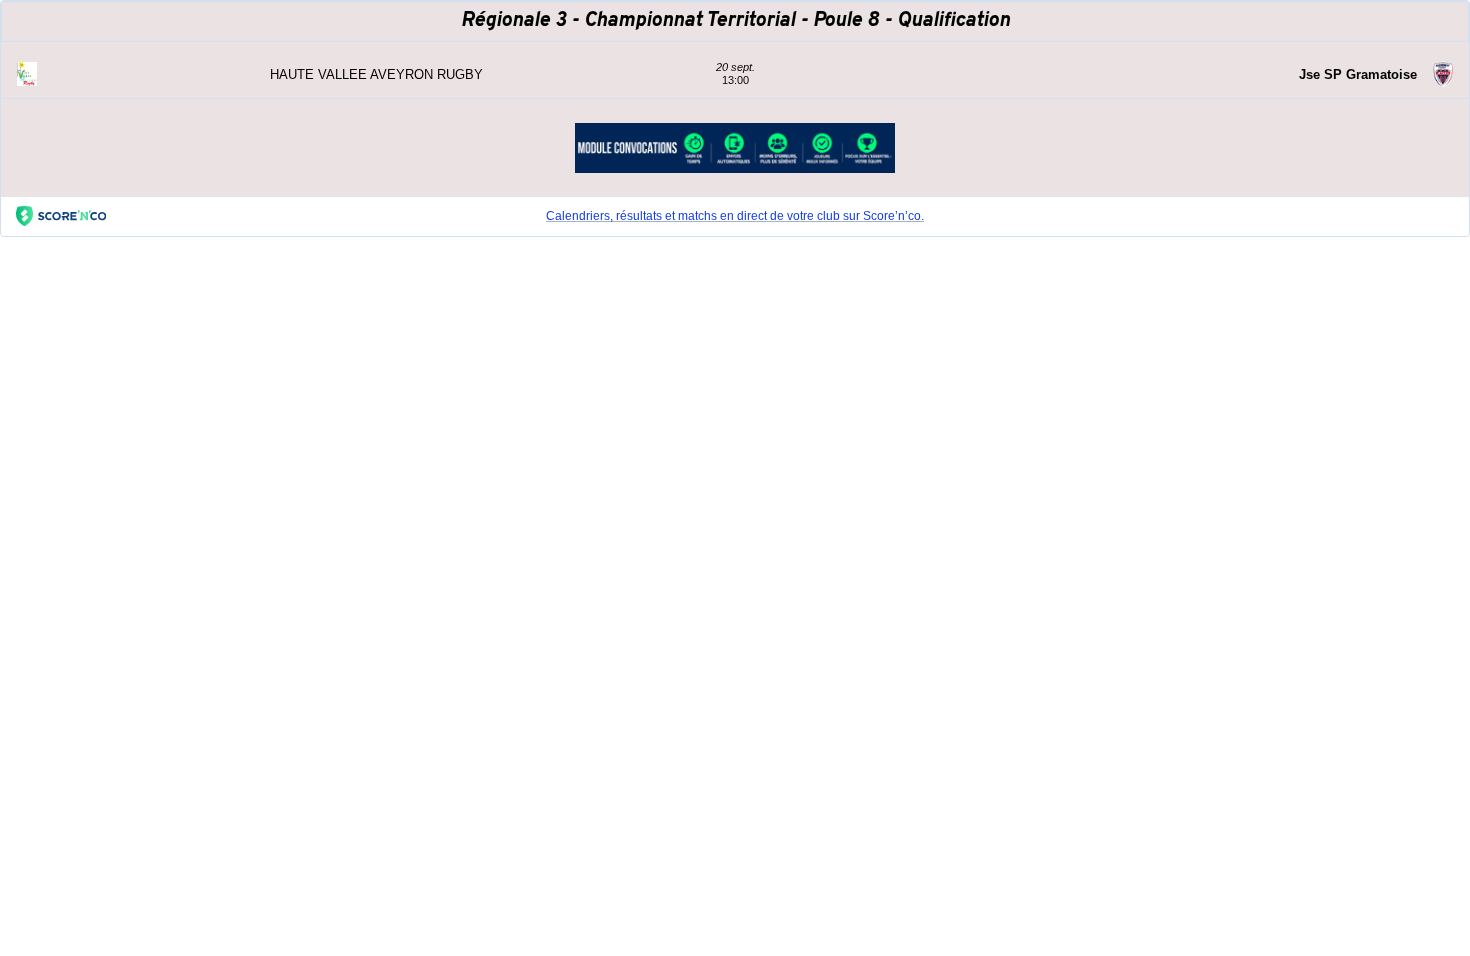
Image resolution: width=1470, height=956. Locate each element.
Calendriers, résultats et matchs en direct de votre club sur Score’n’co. (735, 216)
